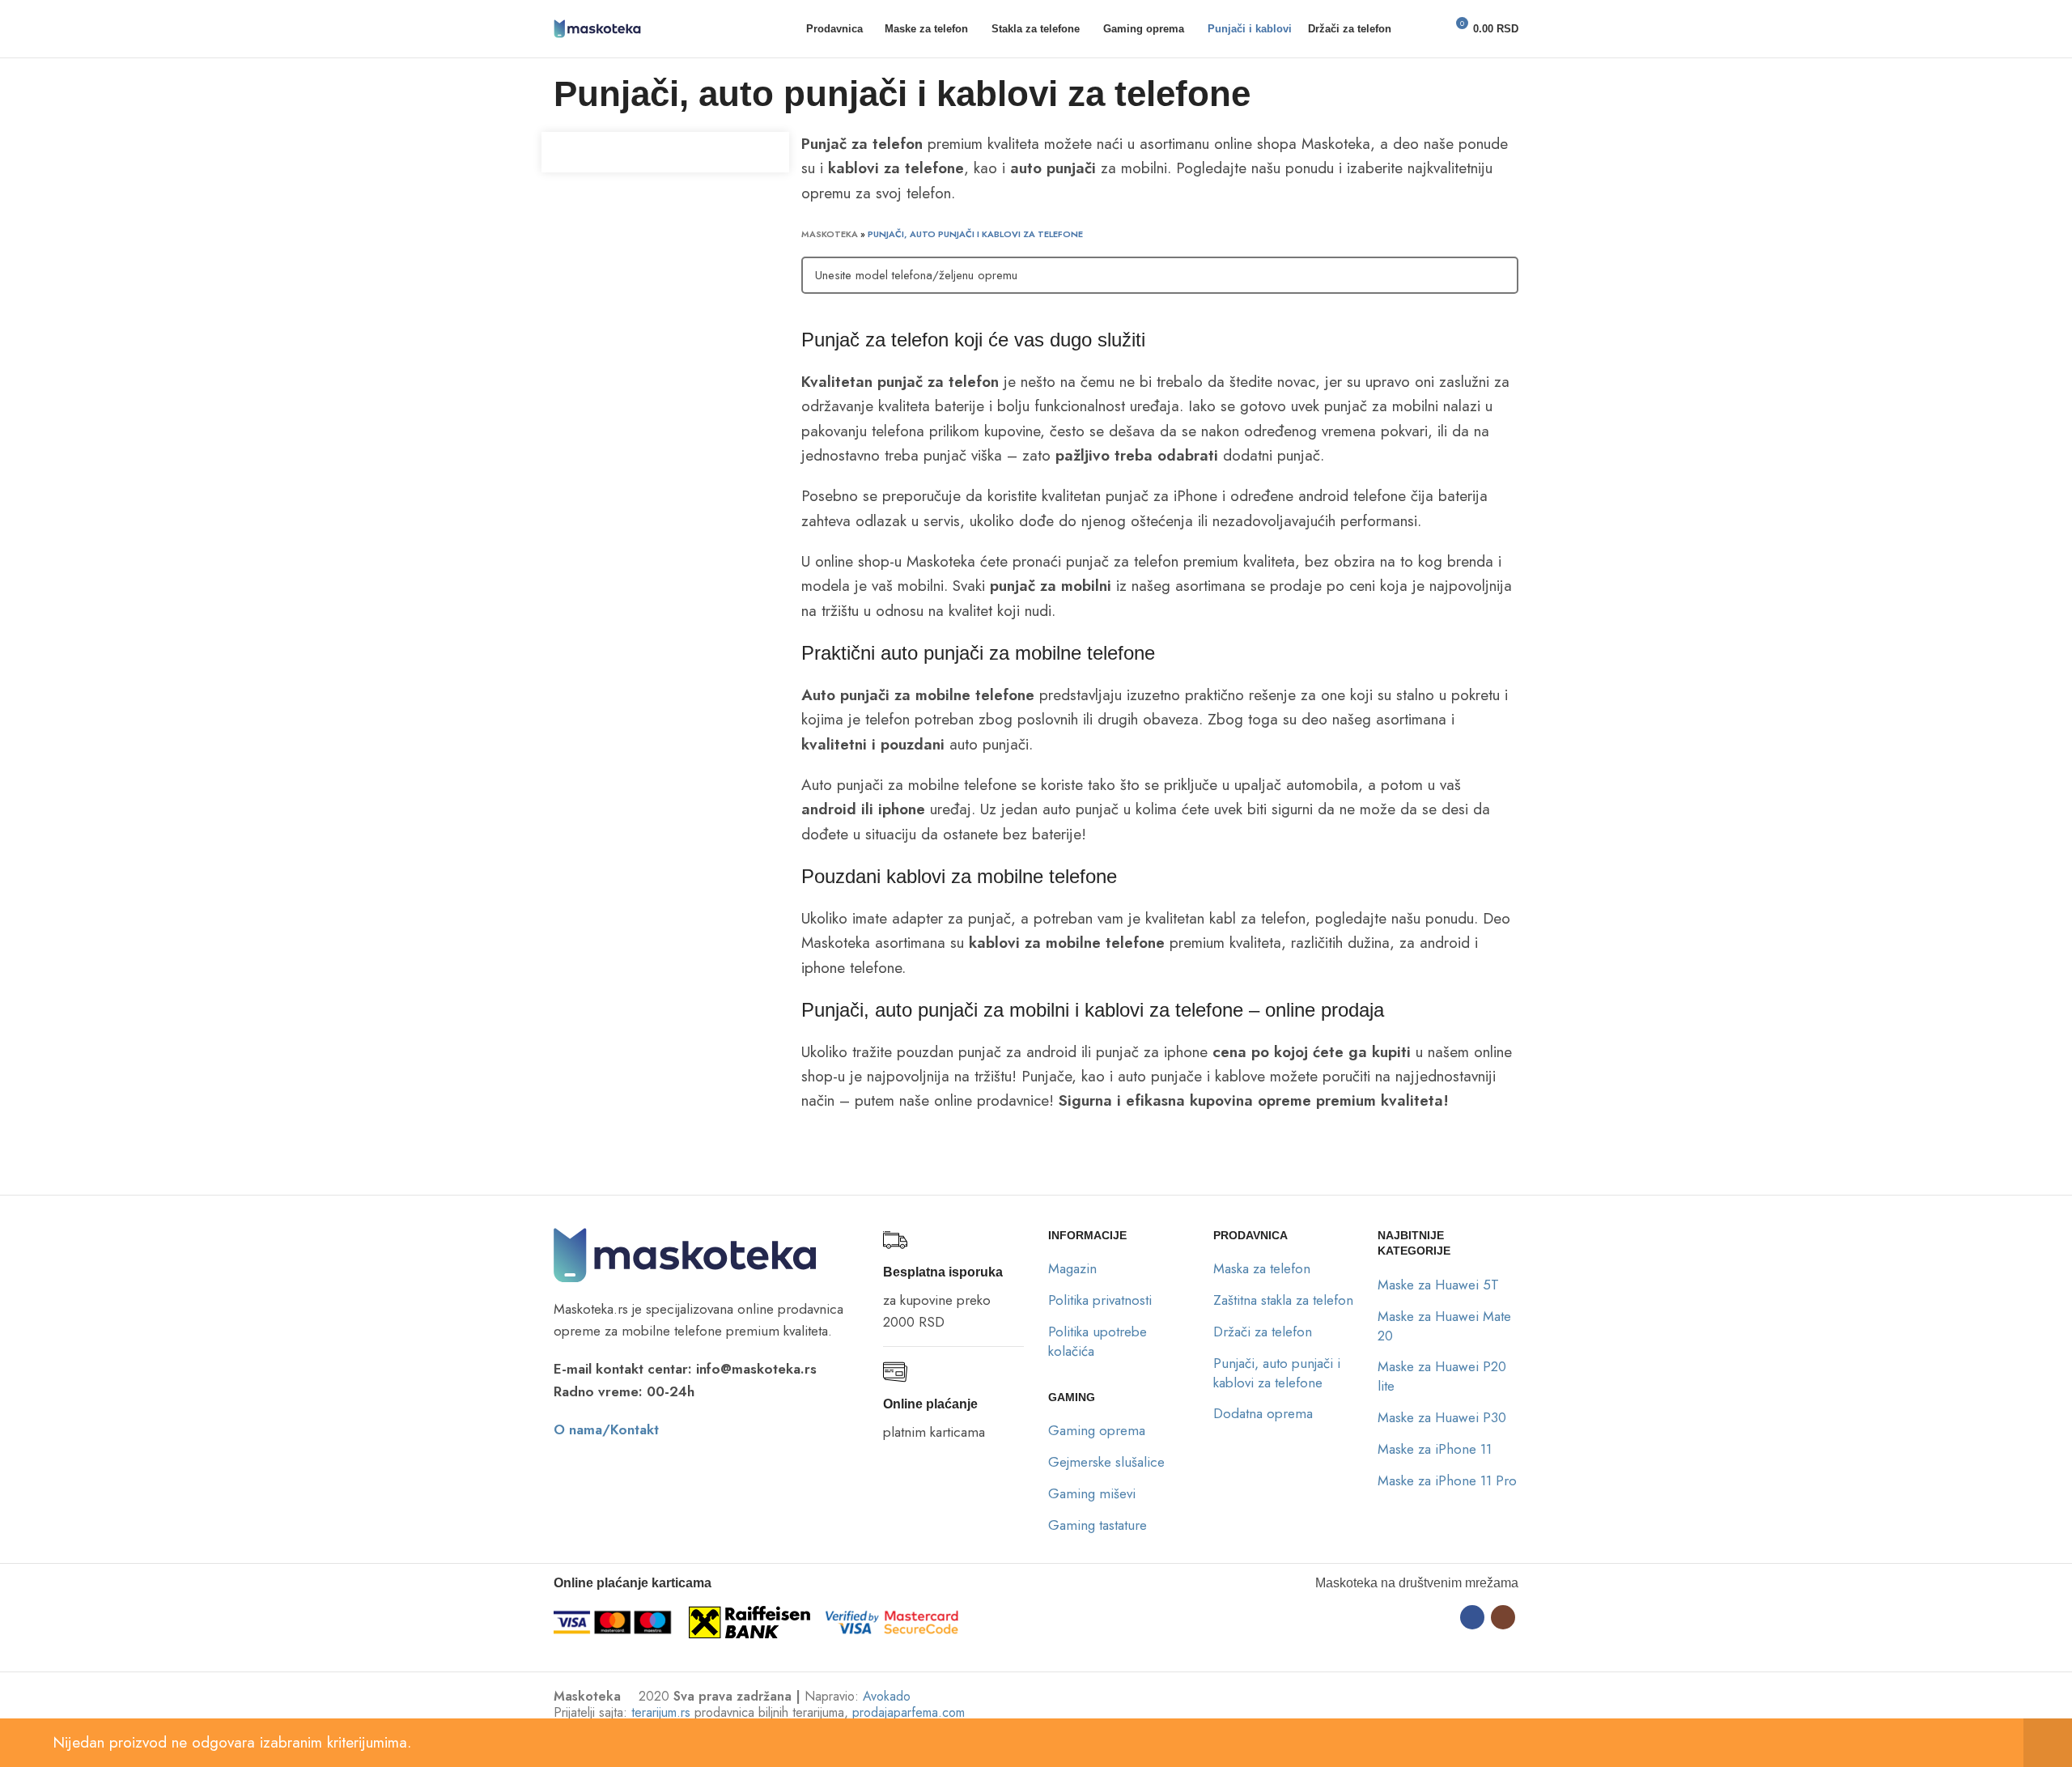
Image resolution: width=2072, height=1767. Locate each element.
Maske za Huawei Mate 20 (1444, 1326)
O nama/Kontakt (606, 1429)
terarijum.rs (661, 1712)
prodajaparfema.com (909, 1712)
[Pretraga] (1414, 29)
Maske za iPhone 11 (1435, 1449)
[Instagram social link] (1503, 1617)
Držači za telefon (1263, 1332)
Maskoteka (830, 234)
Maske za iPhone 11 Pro (1447, 1480)
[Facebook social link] (1472, 1617)
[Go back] (533, 95)
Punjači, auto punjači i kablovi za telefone (1277, 1373)
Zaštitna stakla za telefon (1283, 1300)
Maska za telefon (1262, 1268)
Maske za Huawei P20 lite (1442, 1376)
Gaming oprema (1097, 1430)
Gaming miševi (1092, 1493)
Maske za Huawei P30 (1442, 1417)
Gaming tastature (1098, 1525)
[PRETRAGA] (1497, 275)
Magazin (1072, 1268)
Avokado (887, 1696)
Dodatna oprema (1263, 1413)
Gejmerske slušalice (1106, 1462)
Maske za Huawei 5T (1438, 1285)
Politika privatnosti (1100, 1300)
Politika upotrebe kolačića (1098, 1341)
